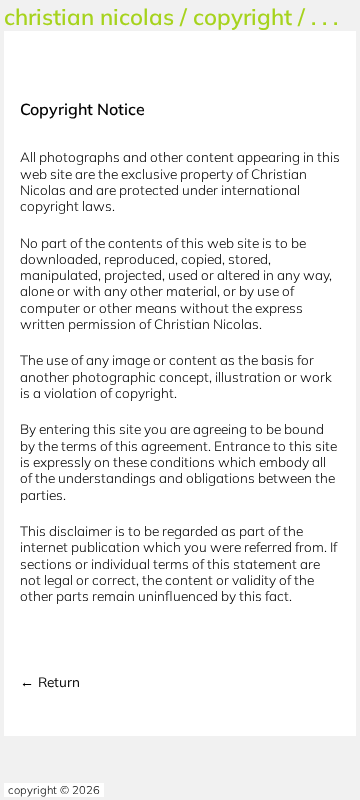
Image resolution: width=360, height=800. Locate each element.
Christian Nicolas (89, 16)
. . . (324, 16)
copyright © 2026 (54, 790)
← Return (50, 681)
